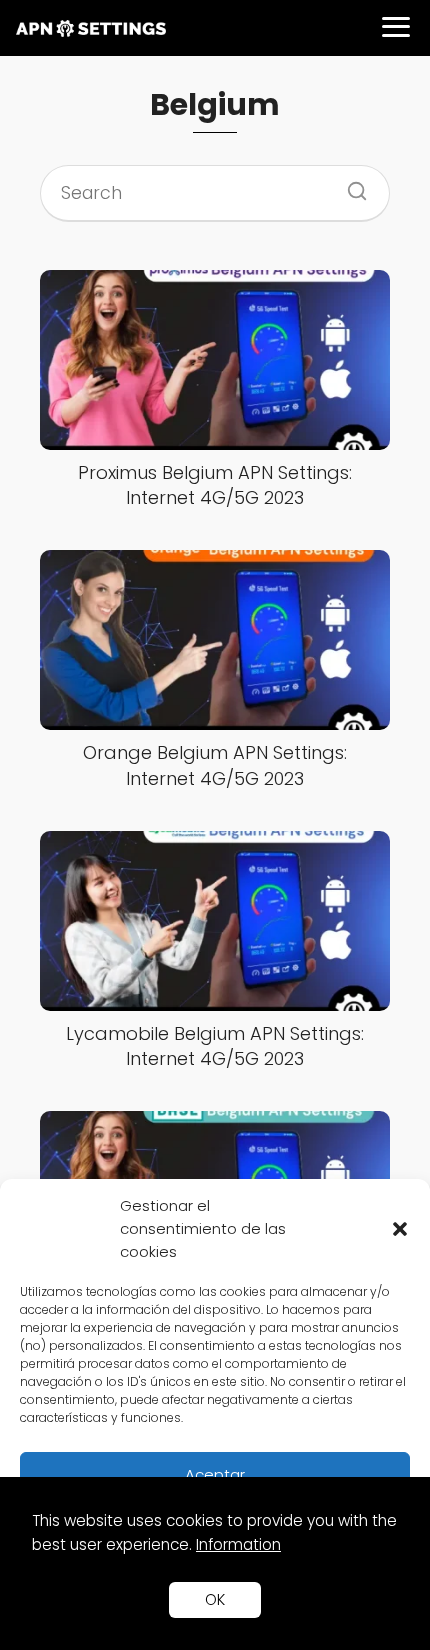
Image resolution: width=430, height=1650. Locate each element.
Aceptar (215, 1474)
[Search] (350, 185)
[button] (400, 1229)
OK (215, 1599)
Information (238, 1544)
